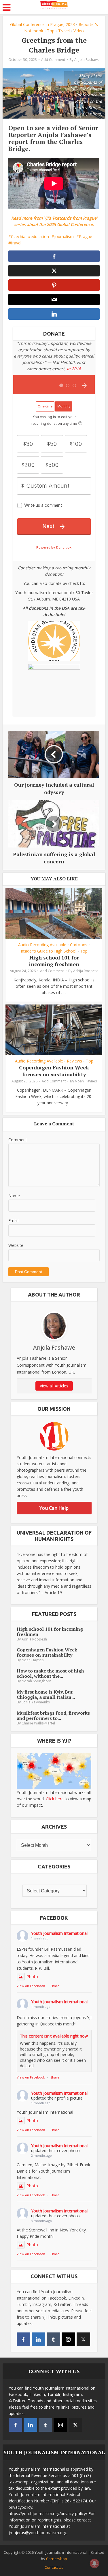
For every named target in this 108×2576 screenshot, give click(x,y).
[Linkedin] (38, 2339)
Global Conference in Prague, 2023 (42, 24)
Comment (18, 1140)
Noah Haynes (86, 1081)
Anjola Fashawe (87, 60)
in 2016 (74, 369)
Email (13, 1220)
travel (16, 243)
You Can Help (54, 1508)
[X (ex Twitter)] (83, 2339)
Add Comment (53, 60)
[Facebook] (23, 2339)
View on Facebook (31, 1986)
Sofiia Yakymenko (36, 1702)
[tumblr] (53, 2339)
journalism (64, 236)
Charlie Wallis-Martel (38, 1723)
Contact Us (54, 2567)
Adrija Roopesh (86, 971)
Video (79, 31)
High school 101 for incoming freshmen (54, 961)
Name (14, 1196)
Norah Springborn (36, 1681)
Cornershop (57, 2559)
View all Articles (54, 1386)
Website (16, 1245)
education (40, 236)
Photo (32, 1977)
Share (55, 1986)
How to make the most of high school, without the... (50, 1673)
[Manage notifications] (94, 2563)
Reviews (74, 1061)
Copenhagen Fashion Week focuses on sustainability (54, 1071)
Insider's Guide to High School (49, 951)
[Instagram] (68, 2339)
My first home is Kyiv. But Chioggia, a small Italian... (46, 1694)
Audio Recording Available (42, 945)
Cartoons (79, 945)
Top (51, 31)
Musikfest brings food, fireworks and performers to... (53, 1716)
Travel (64, 31)
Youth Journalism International (59, 1933)
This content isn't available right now (54, 2036)
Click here (55, 1799)
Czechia (18, 236)
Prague (86, 236)
